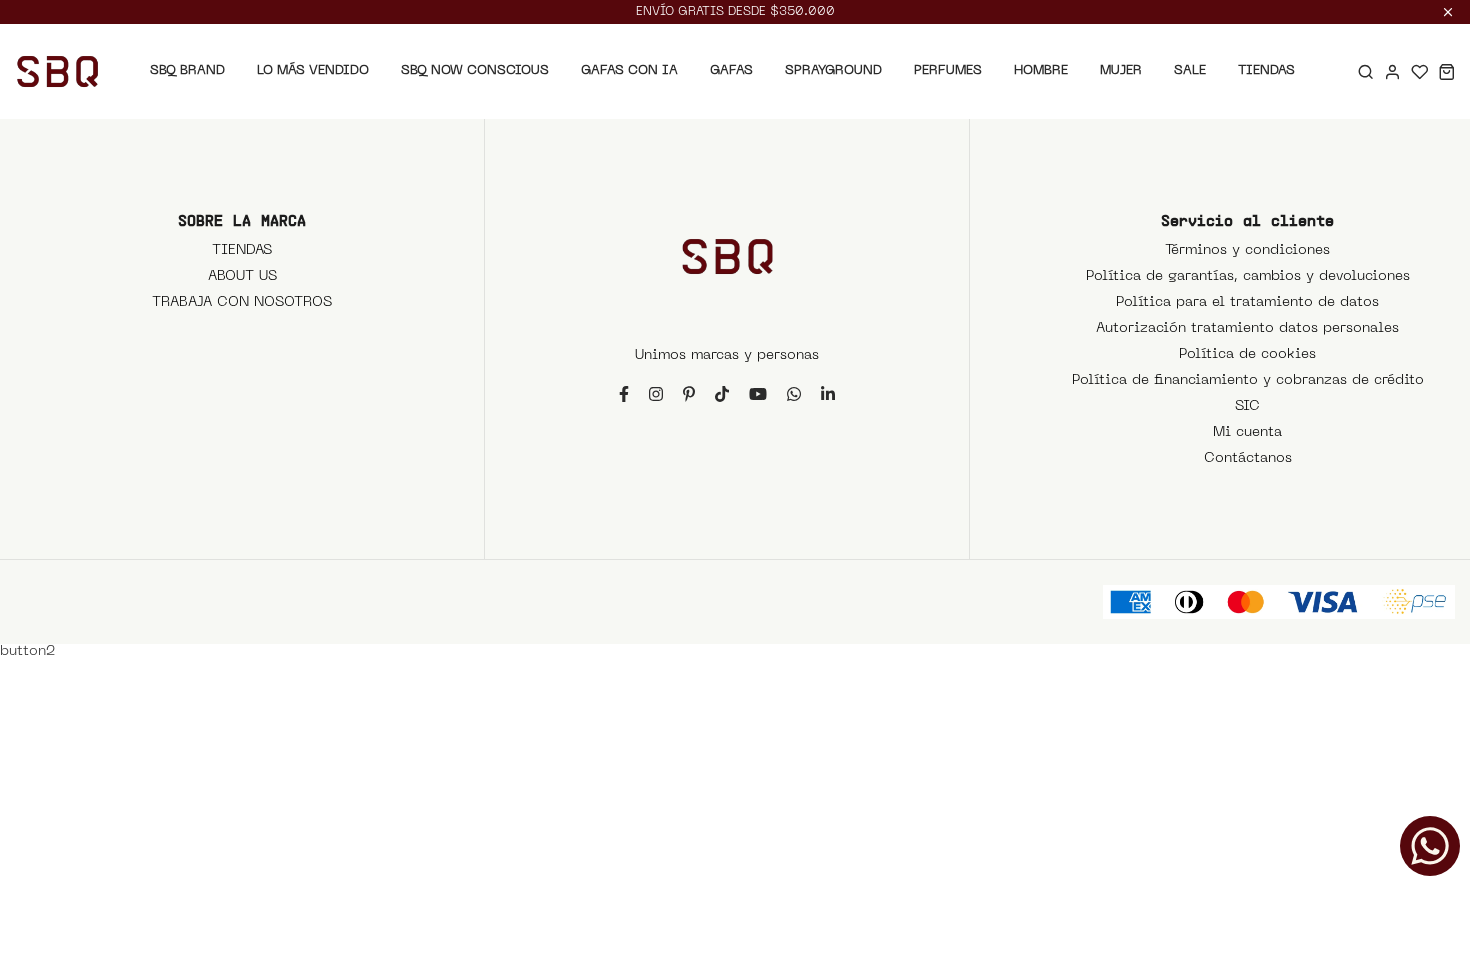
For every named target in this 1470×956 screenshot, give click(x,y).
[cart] (1446, 71)
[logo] (57, 71)
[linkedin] (828, 393)
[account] (1392, 71)
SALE (1190, 70)
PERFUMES (948, 70)
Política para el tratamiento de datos (1247, 302)
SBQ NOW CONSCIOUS (475, 70)
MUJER (1121, 70)
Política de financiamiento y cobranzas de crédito (1248, 380)
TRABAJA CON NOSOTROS (242, 302)
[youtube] (758, 393)
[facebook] (624, 393)
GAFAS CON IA (629, 70)
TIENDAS (1266, 70)
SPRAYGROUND (833, 70)
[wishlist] (1419, 71)
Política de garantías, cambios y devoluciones (1248, 276)
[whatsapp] (794, 393)
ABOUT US (242, 276)
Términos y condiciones (1247, 250)
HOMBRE (1041, 70)
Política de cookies (1247, 354)
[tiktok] (722, 393)
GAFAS (731, 70)
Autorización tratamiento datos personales (1247, 328)
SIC (1247, 406)
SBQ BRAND (187, 70)
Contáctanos (1248, 458)
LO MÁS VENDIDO (313, 70)
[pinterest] (689, 393)
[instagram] (656, 393)
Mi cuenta (1247, 432)
